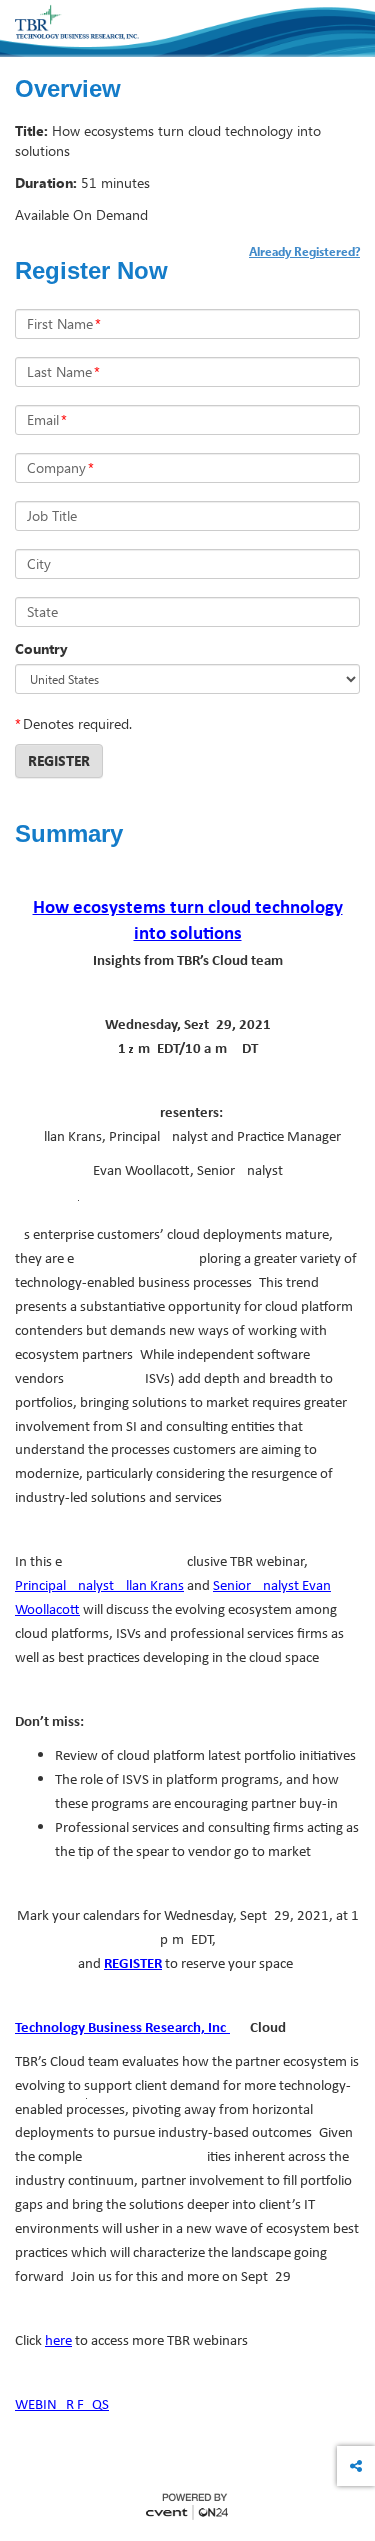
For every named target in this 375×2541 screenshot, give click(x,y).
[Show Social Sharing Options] (356, 2466)
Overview (68, 89)
